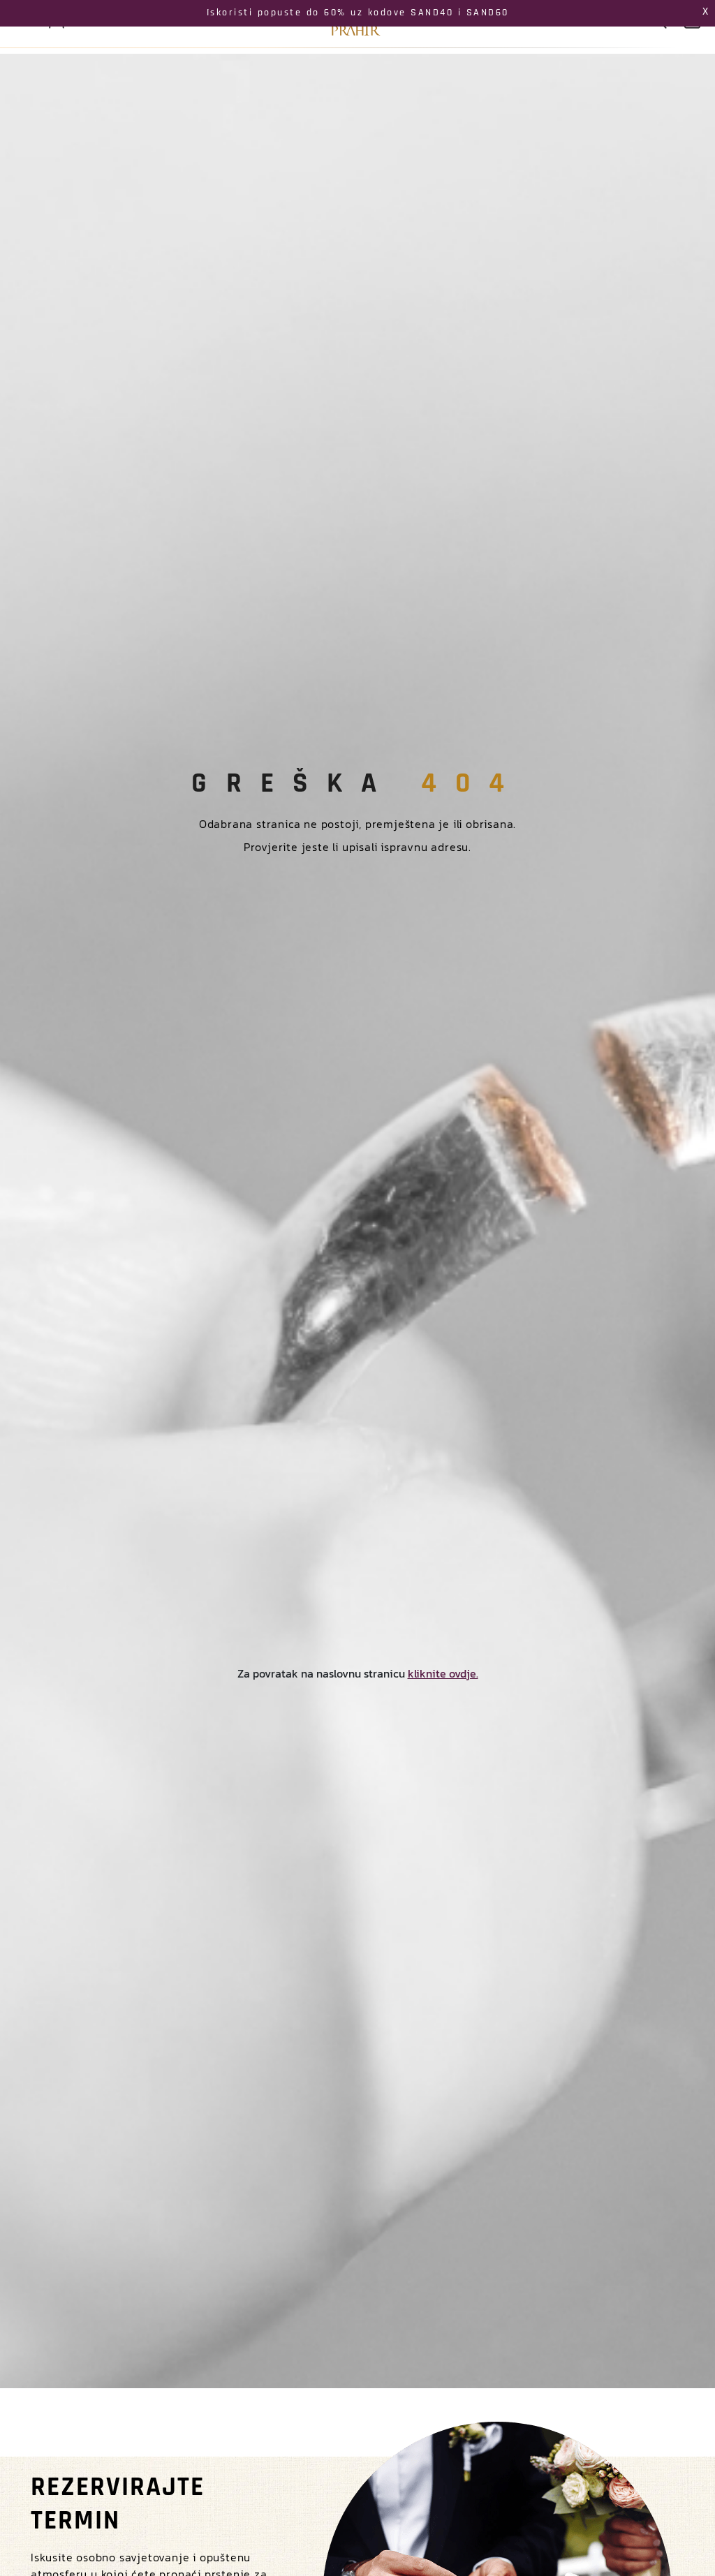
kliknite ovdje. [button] (443, 1673)
